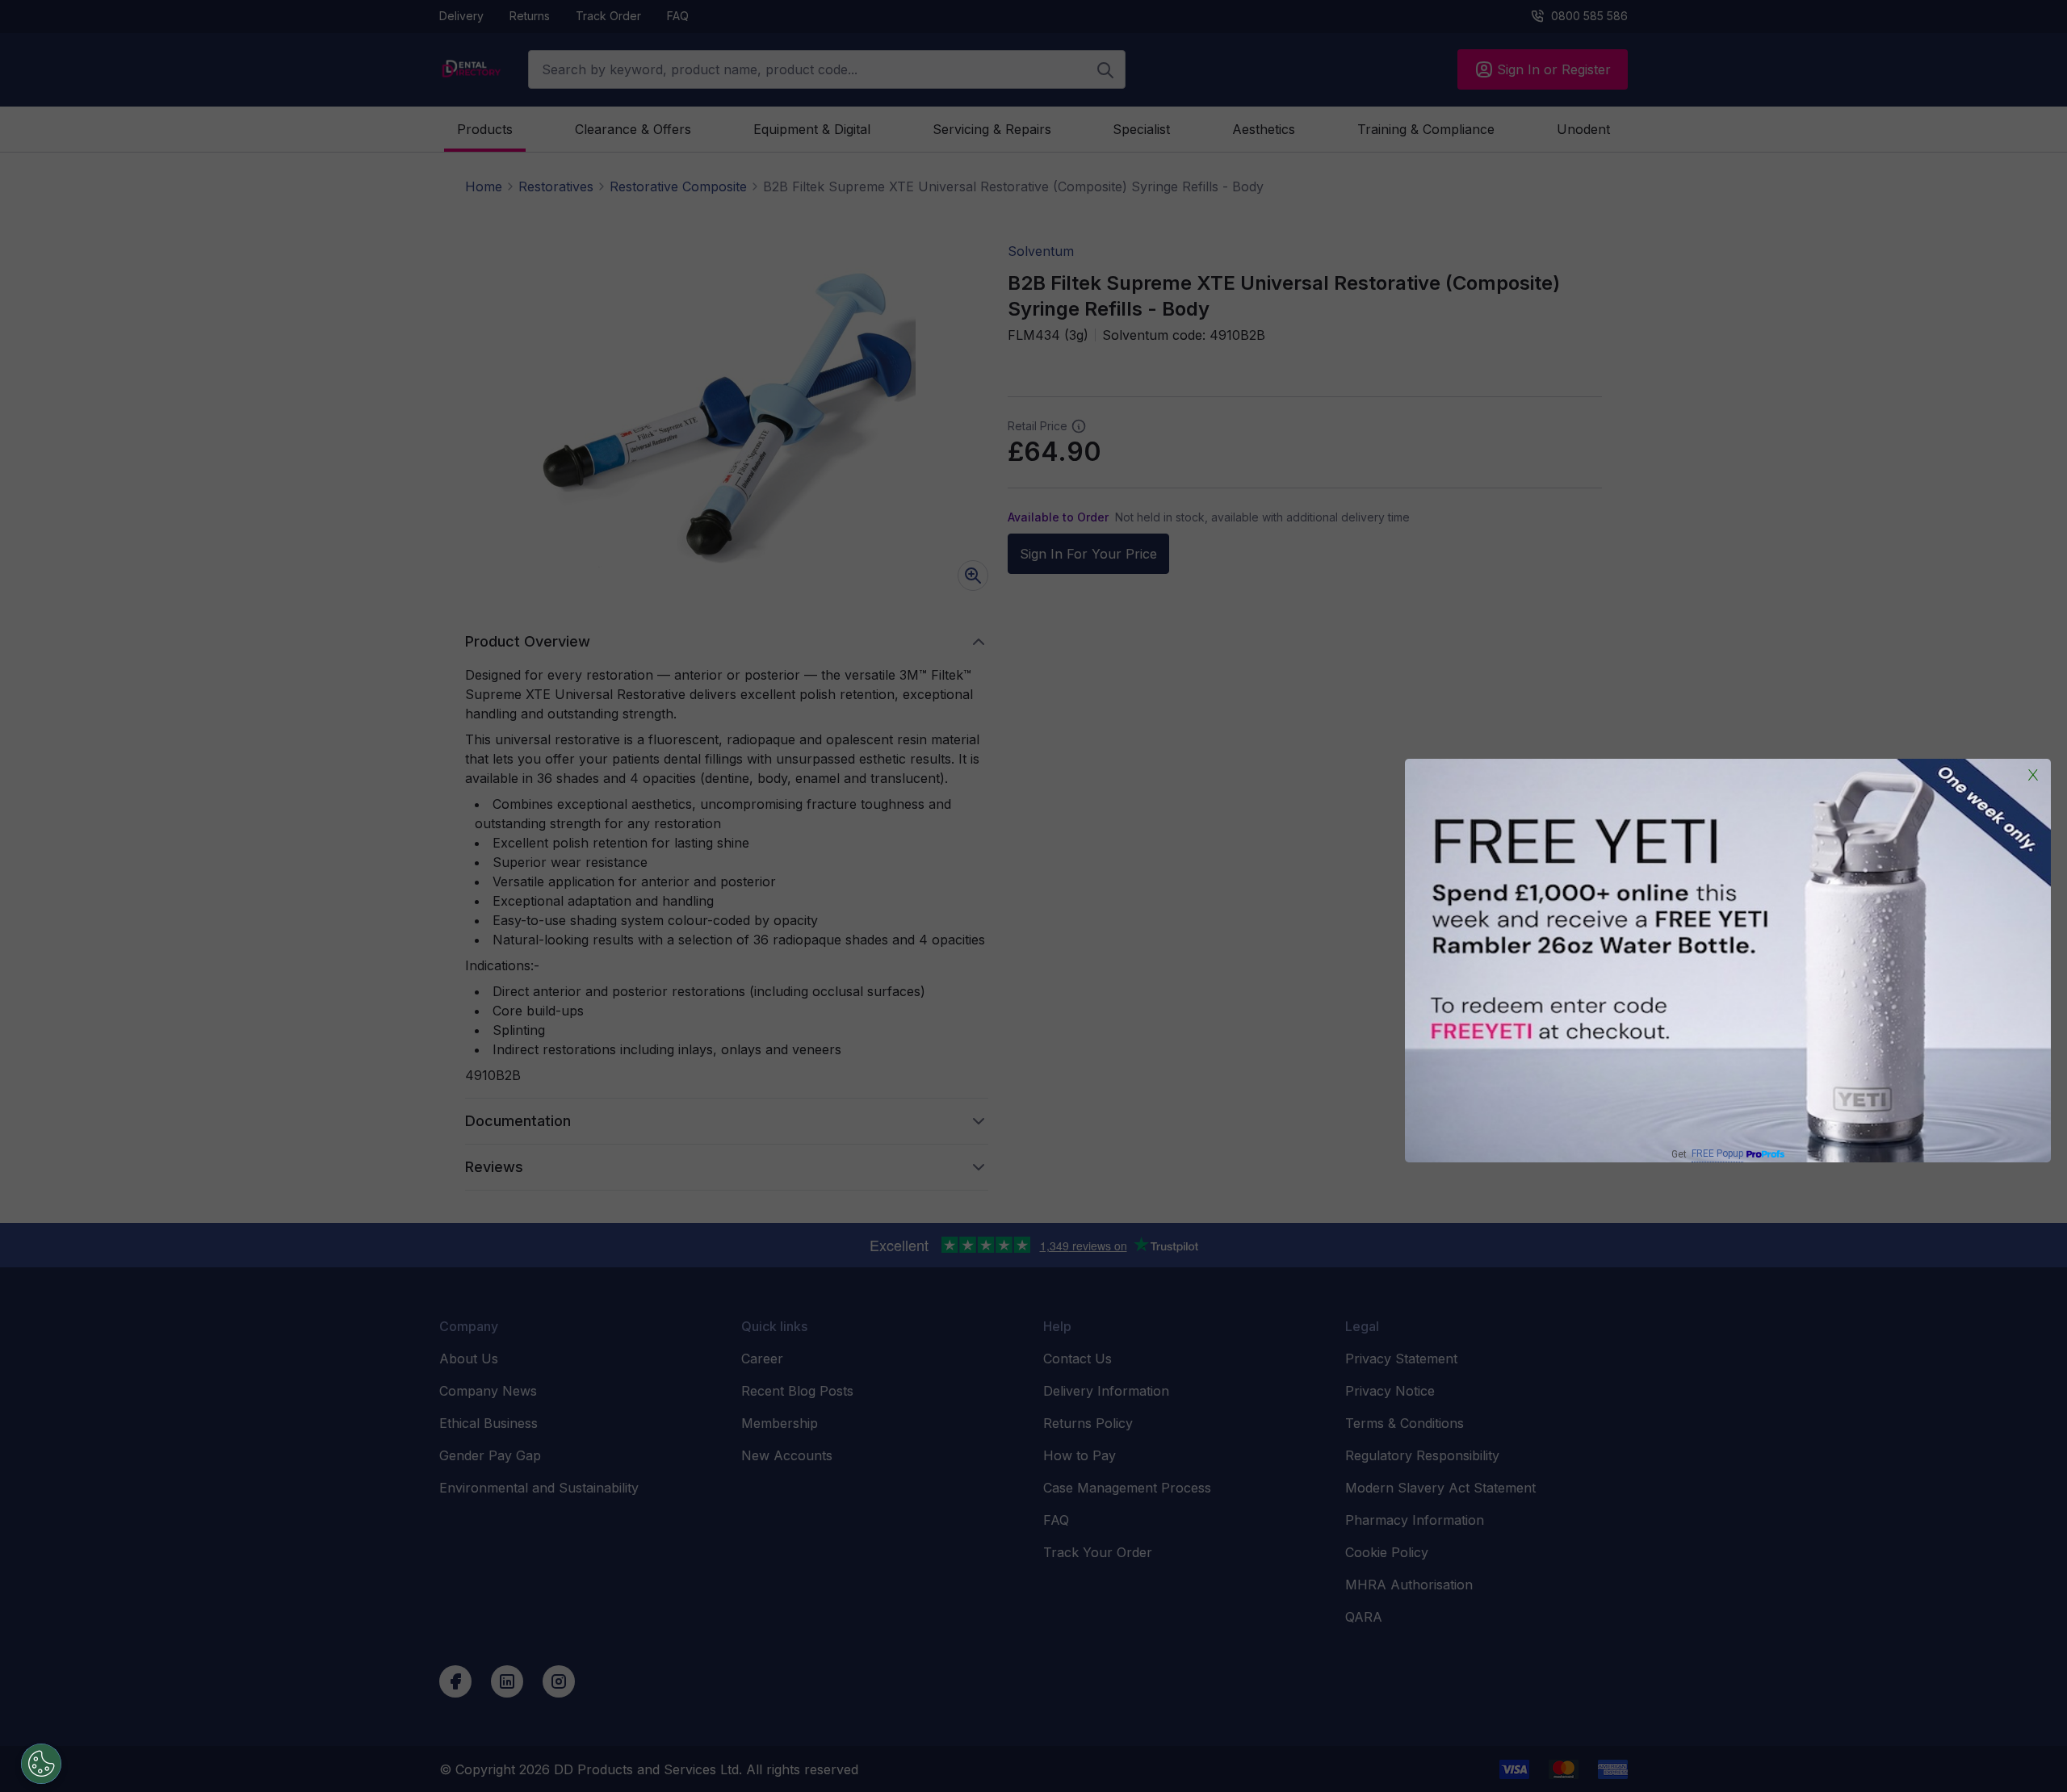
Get (1707, 1154)
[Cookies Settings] (41, 1764)
